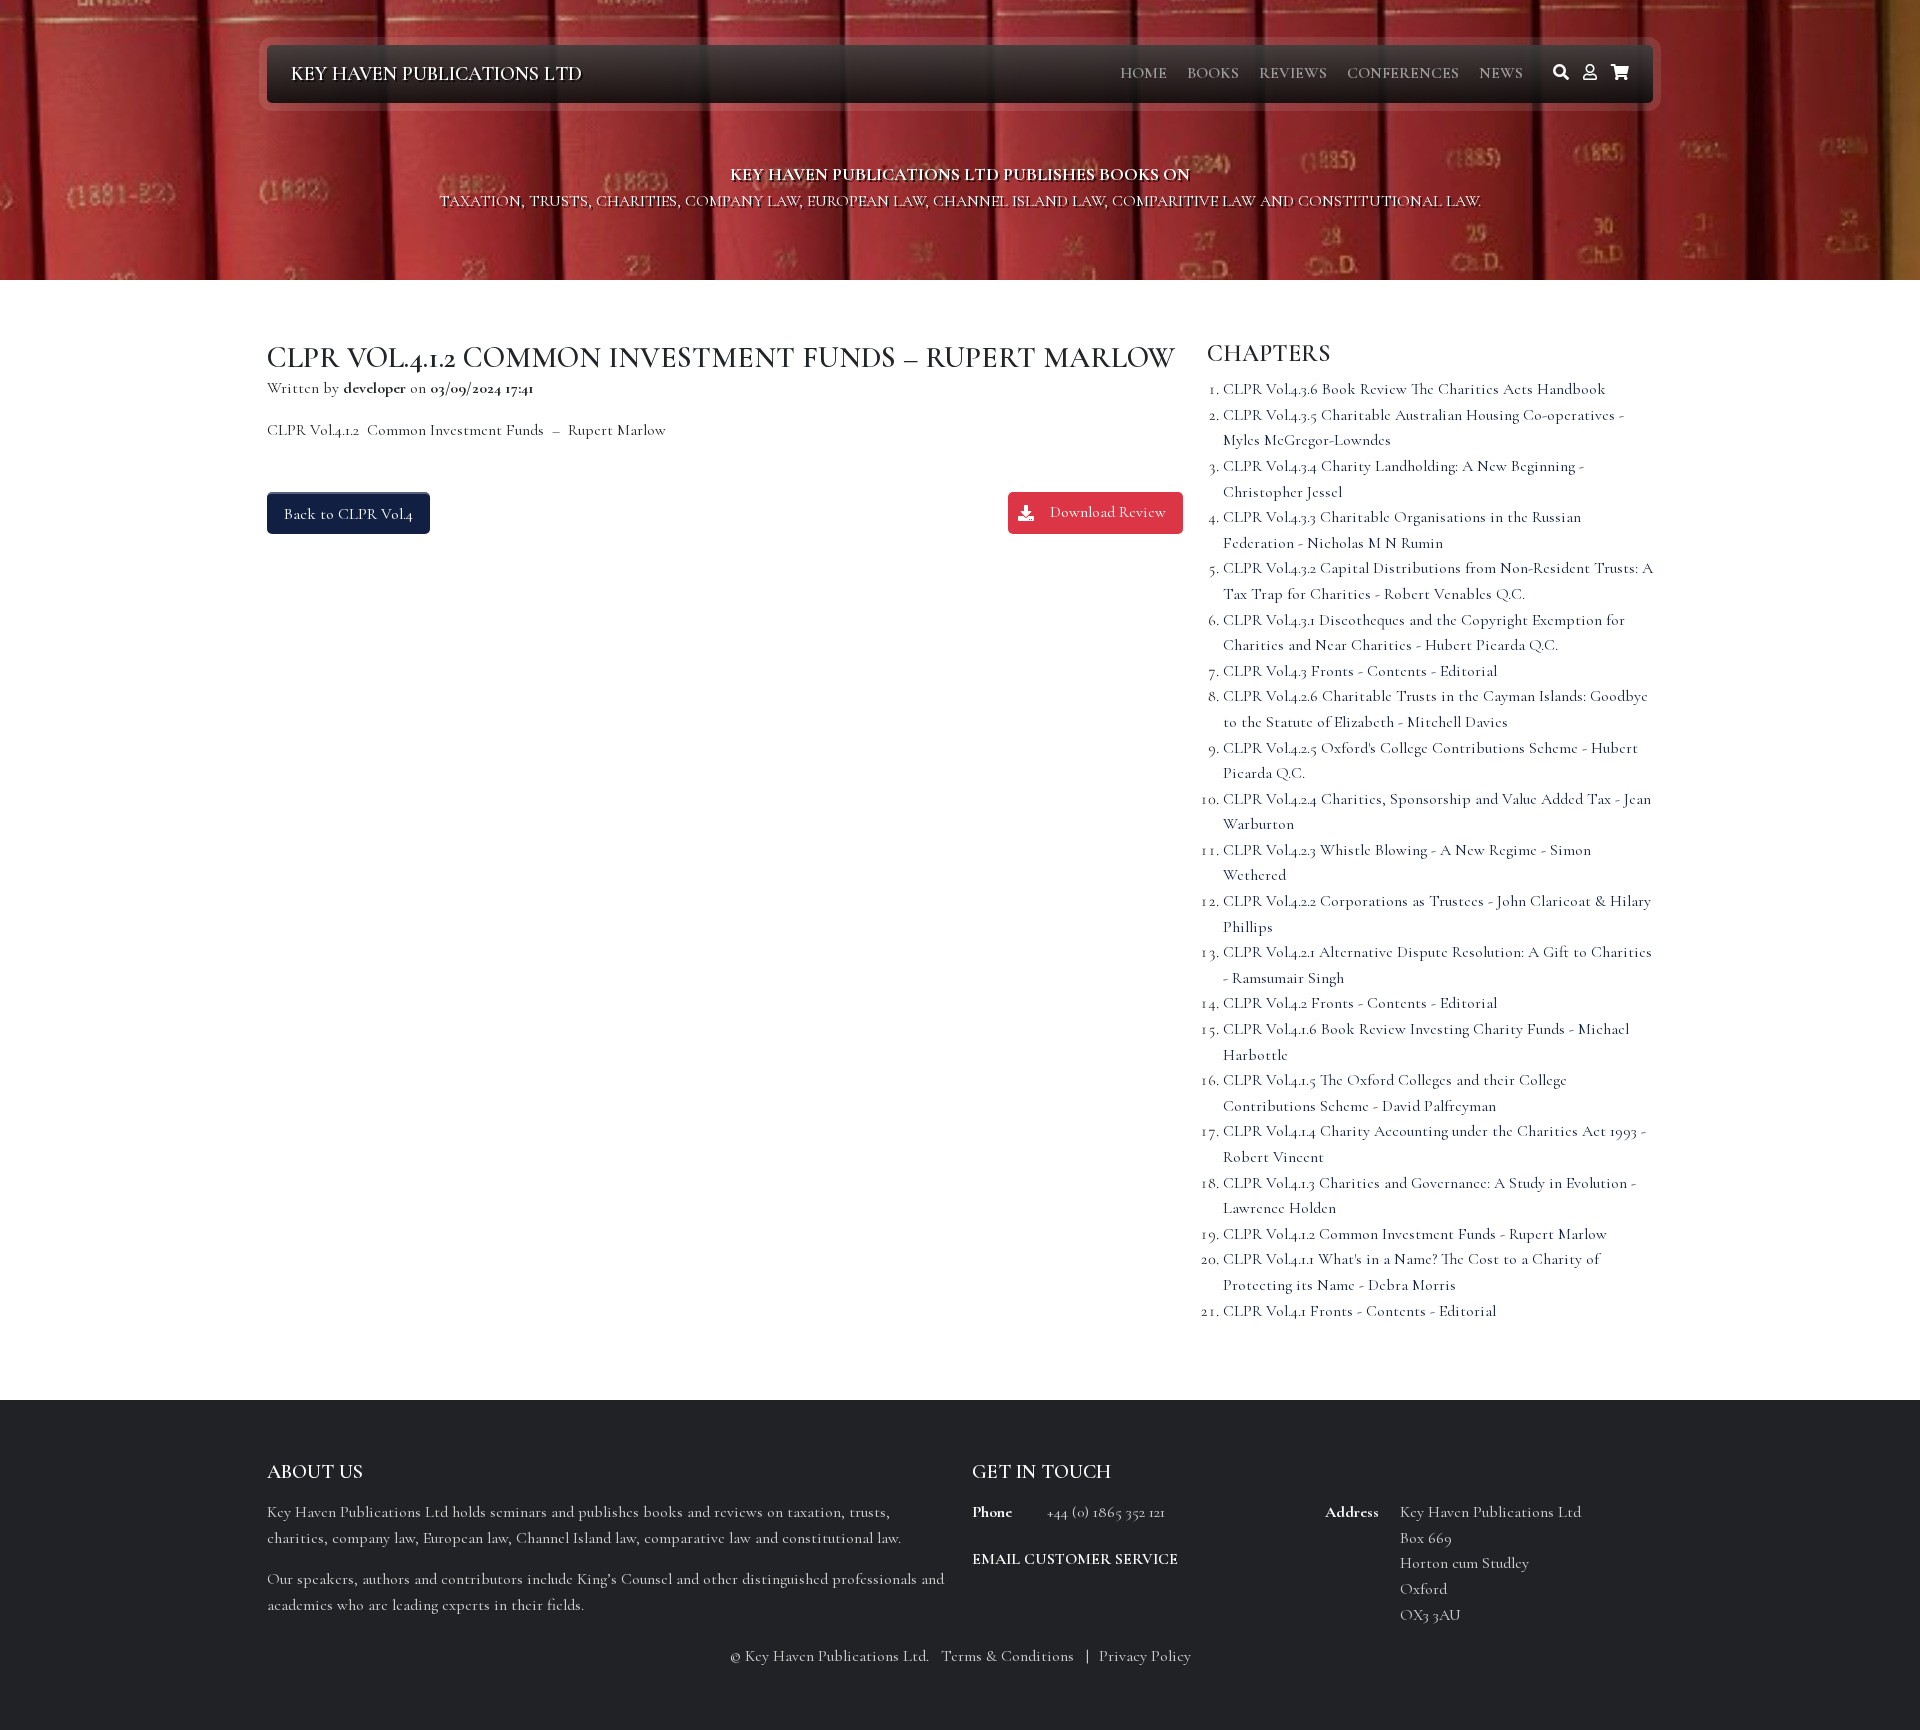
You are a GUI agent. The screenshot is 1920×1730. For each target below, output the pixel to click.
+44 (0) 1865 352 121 (1106, 1512)
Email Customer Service (1075, 1559)
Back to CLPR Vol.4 (348, 514)
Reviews (1293, 73)
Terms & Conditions (1007, 1656)
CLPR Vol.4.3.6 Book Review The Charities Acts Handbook (1414, 389)
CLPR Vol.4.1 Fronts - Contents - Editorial (1359, 1311)
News (1501, 73)
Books (1213, 73)
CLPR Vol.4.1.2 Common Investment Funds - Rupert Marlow (1415, 1234)
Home (1143, 73)
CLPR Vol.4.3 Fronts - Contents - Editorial (1360, 671)
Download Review (1108, 512)
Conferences (1403, 73)
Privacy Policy (1145, 1656)
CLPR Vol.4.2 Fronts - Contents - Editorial (1360, 1003)
